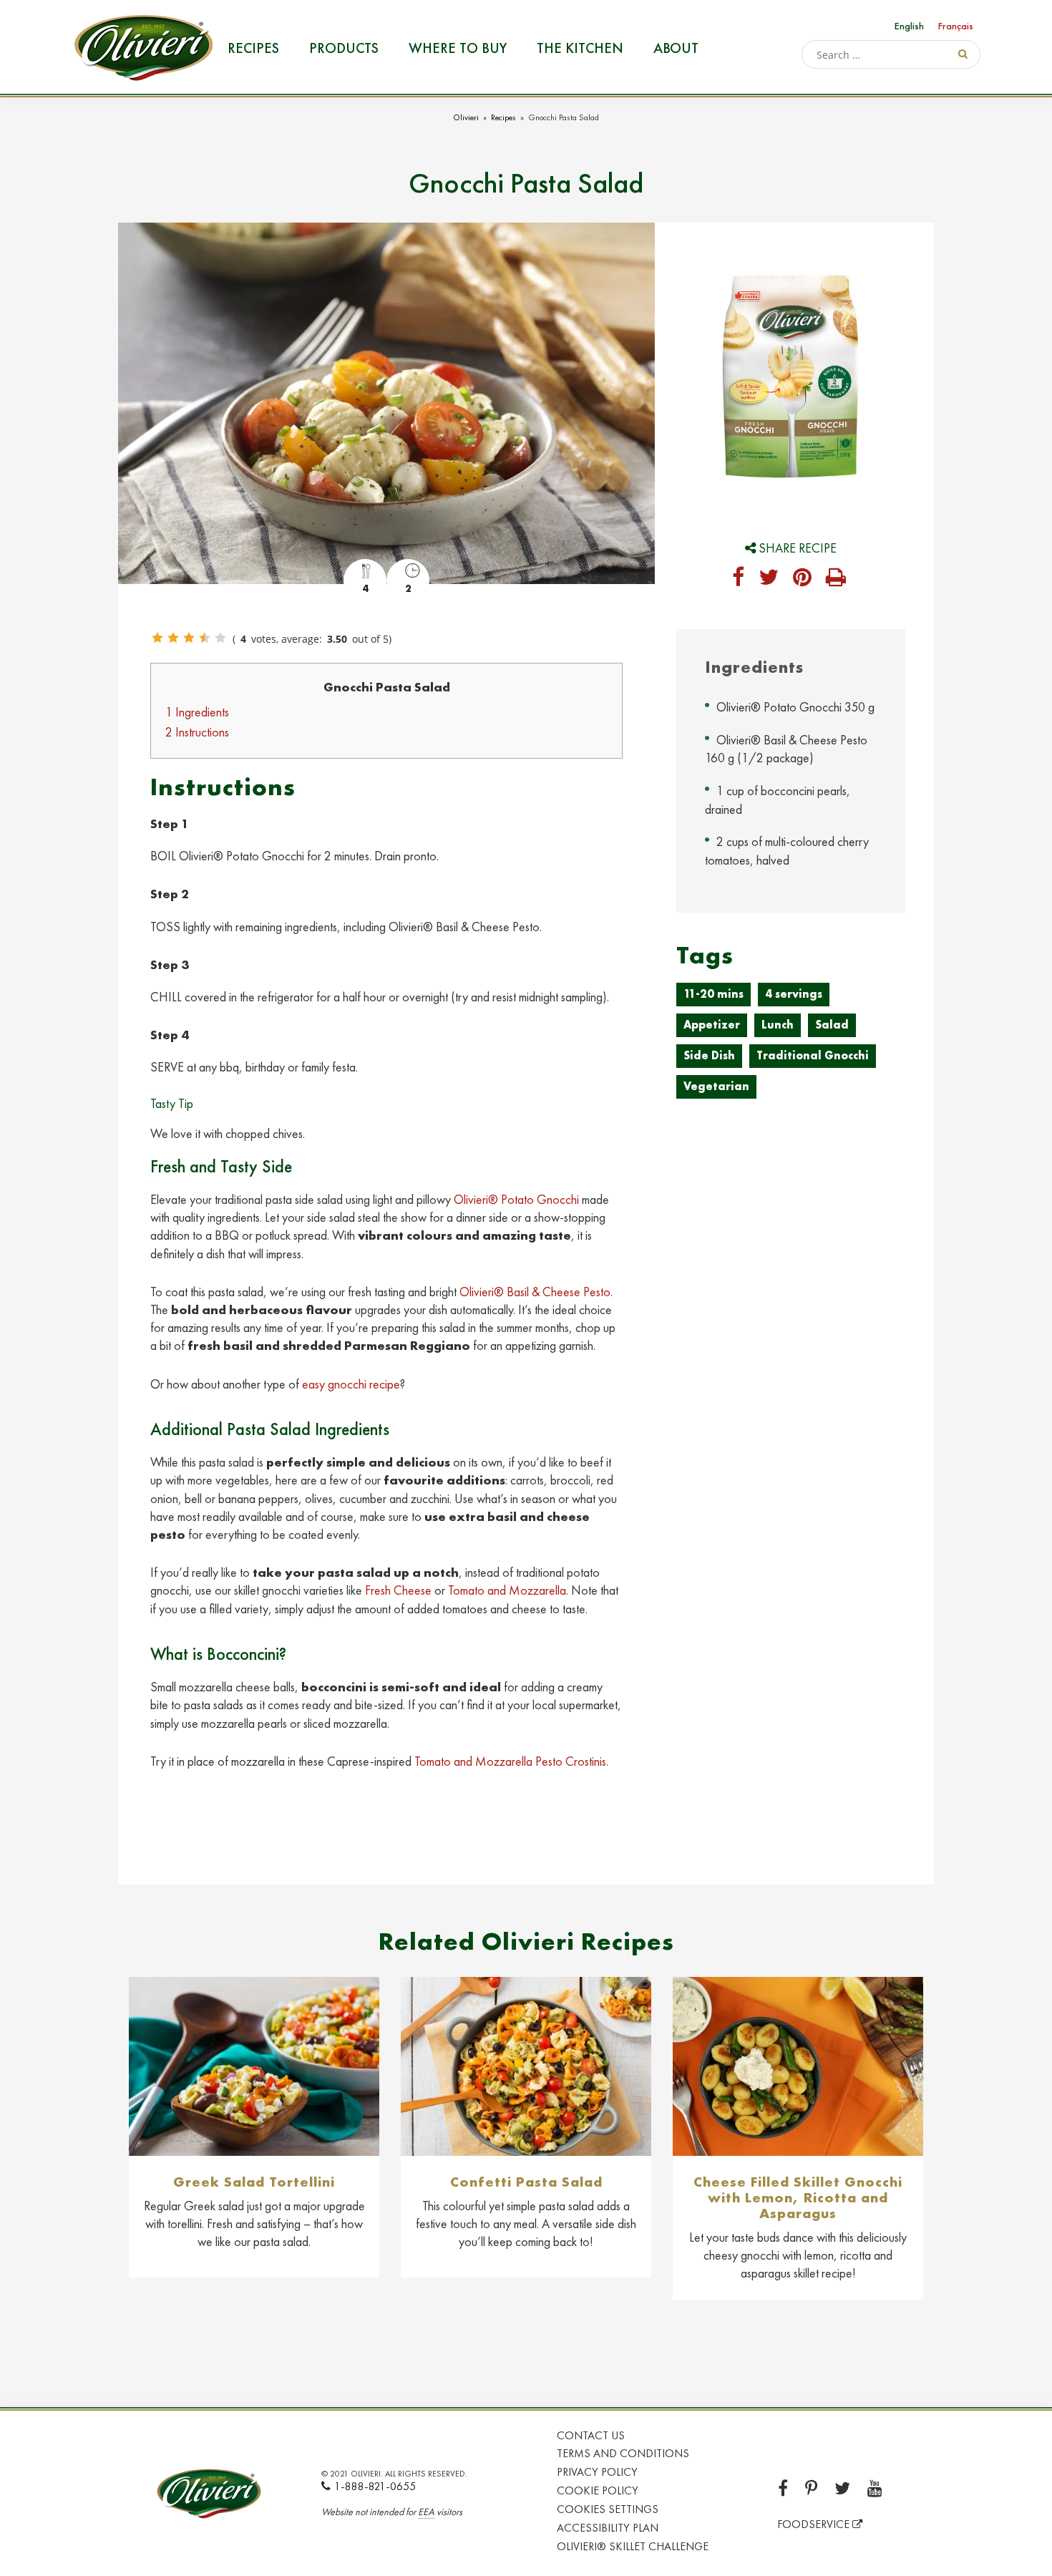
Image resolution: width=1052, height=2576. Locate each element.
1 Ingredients (197, 712)
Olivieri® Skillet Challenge (633, 2546)
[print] (836, 578)
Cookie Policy (598, 2490)
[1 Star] (157, 638)
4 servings (794, 994)
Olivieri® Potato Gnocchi (516, 1199)
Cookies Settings (608, 2509)
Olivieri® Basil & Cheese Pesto (535, 1292)
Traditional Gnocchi (813, 1055)
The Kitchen (580, 48)
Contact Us (591, 2435)
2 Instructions (197, 732)
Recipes (253, 48)
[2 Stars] (173, 638)
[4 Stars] (205, 638)
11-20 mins (713, 994)
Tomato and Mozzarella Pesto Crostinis (510, 1761)
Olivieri (466, 117)
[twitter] (769, 578)
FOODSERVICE (815, 2524)
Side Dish (709, 1055)
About (676, 48)
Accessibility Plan (608, 2528)
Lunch (778, 1025)
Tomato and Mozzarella (507, 1590)
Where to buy (458, 48)
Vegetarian (716, 1086)
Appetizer (712, 1025)
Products (344, 48)
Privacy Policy (597, 2472)
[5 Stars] (220, 638)
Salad (832, 1025)
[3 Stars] (189, 638)
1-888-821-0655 (375, 2486)
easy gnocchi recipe (351, 1384)
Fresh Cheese (398, 1590)
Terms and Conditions (623, 2453)
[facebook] (738, 578)
